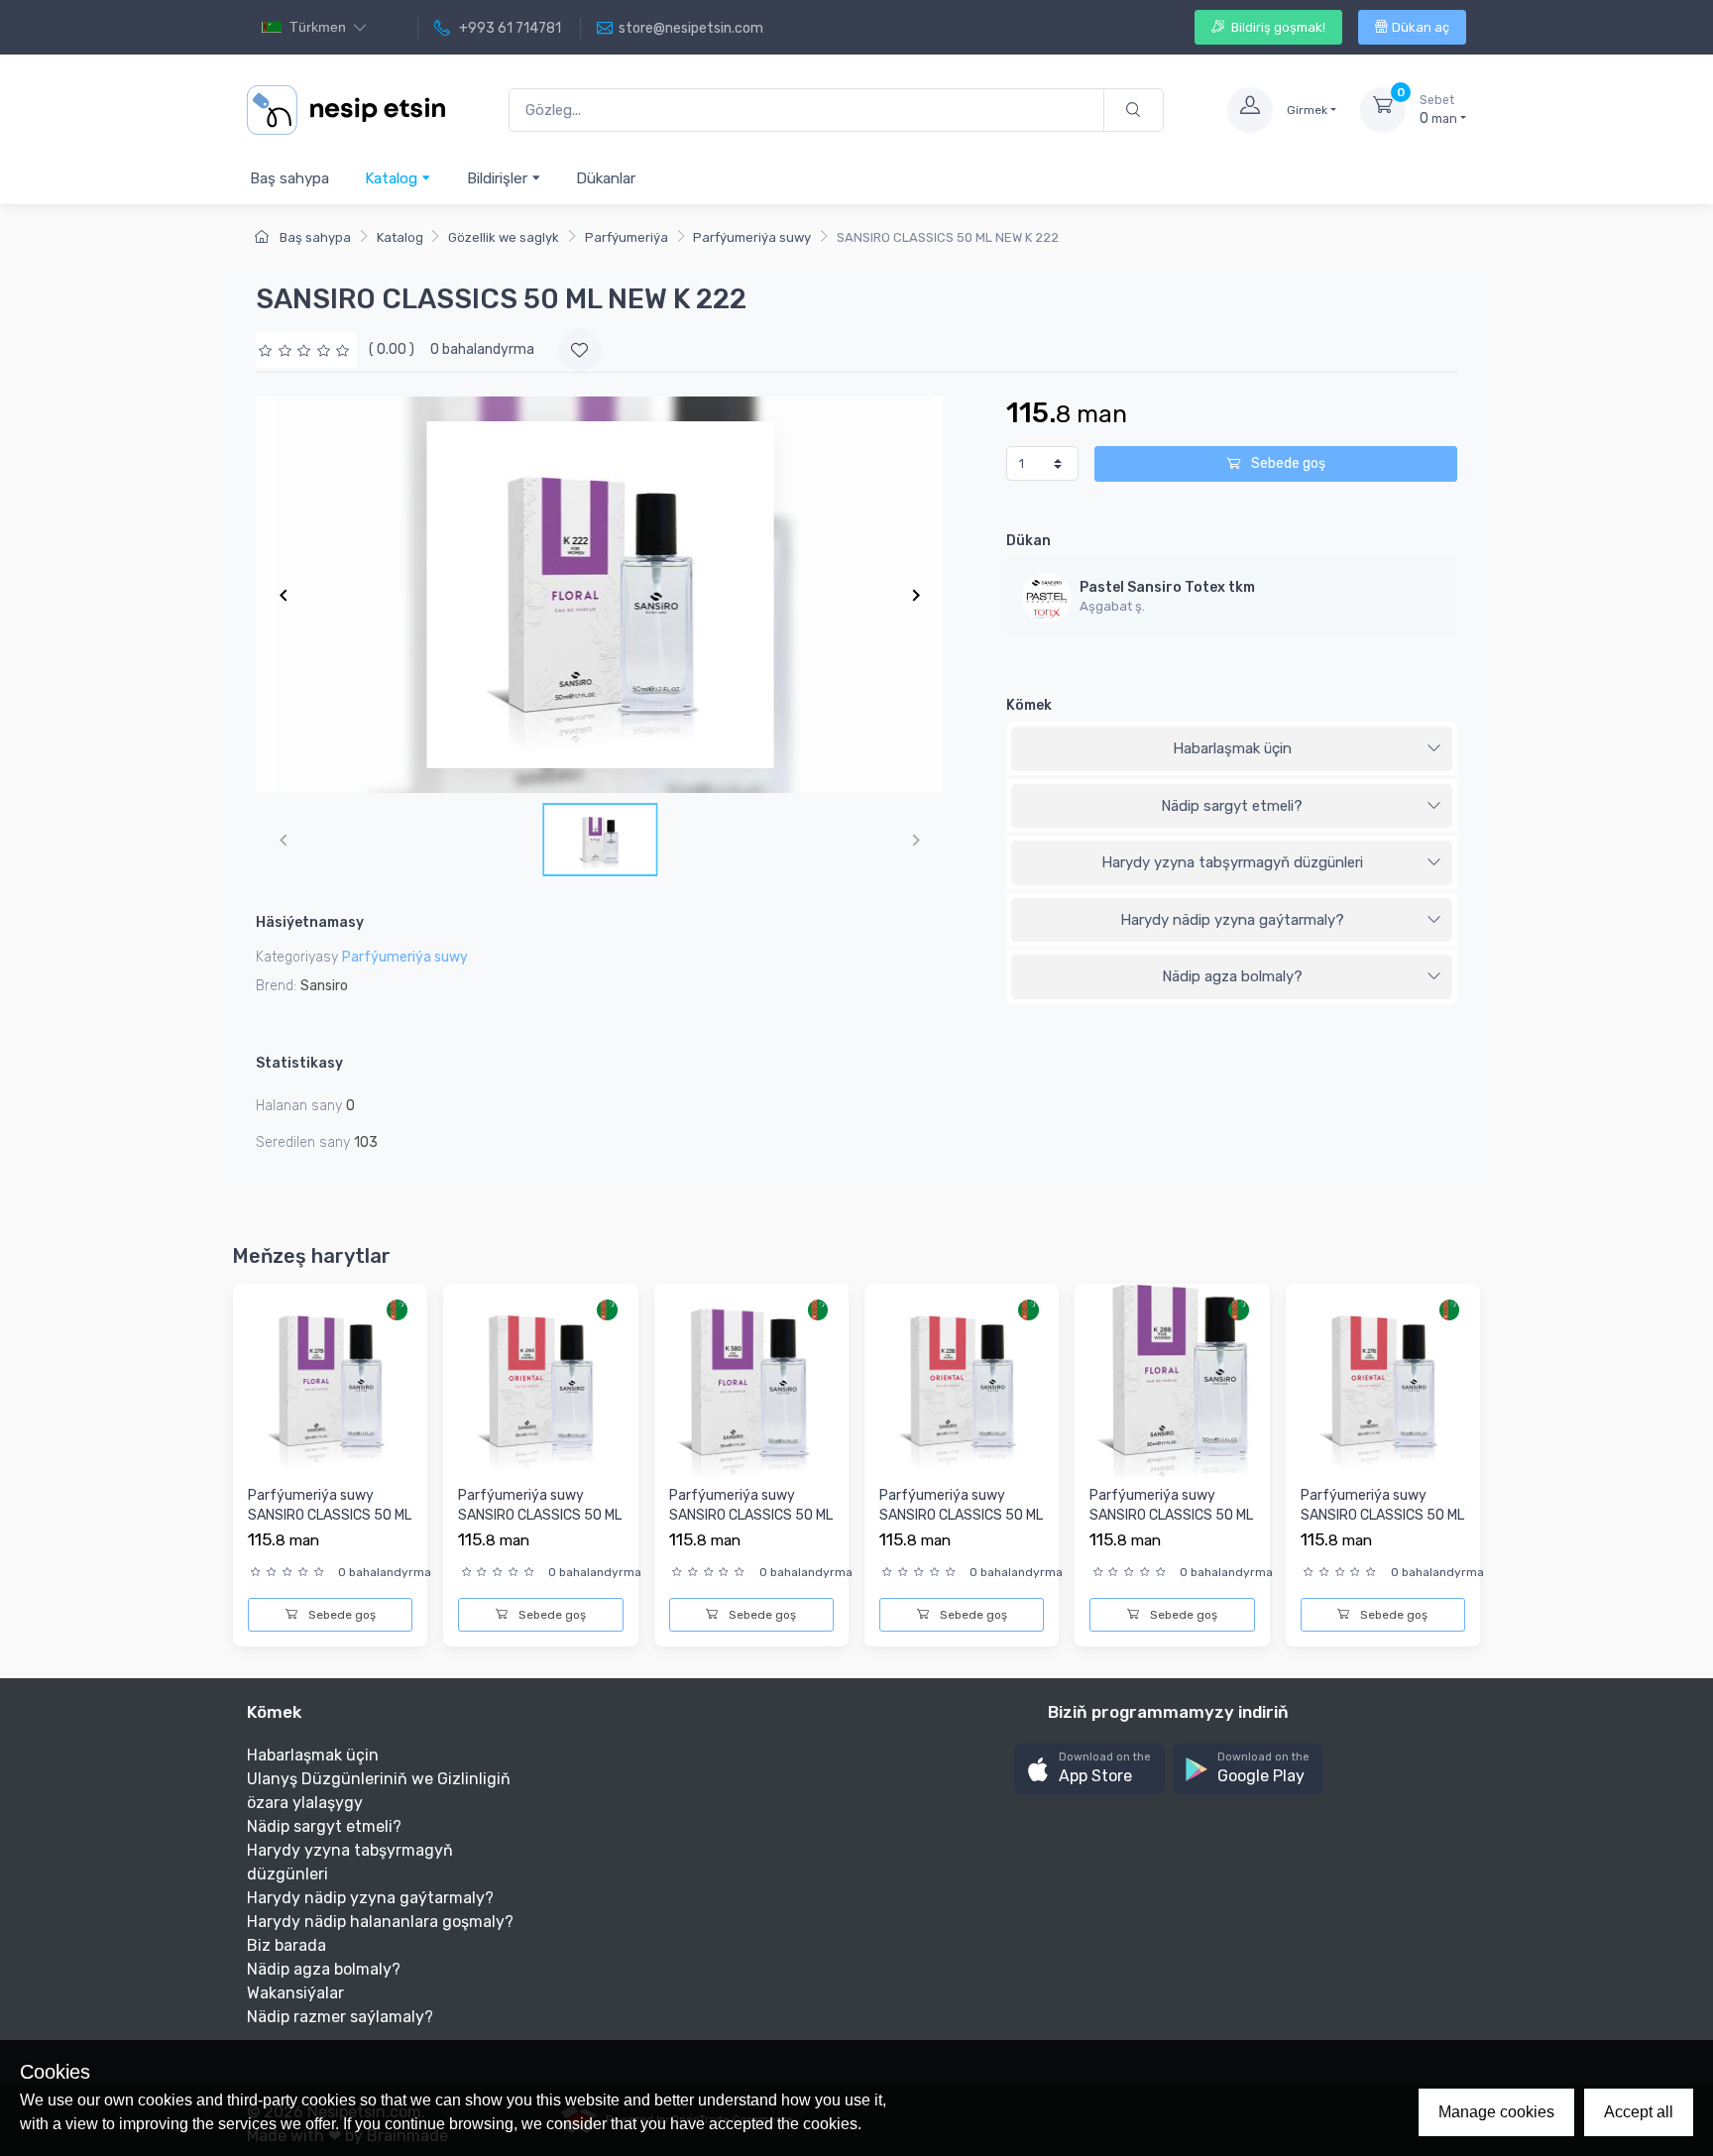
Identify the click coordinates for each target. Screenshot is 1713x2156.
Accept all (1639, 2112)
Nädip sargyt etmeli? (1232, 806)
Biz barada (286, 1945)
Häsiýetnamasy (310, 922)
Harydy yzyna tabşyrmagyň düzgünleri (1232, 862)
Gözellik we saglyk (504, 237)
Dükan (1028, 541)
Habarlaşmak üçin (1232, 748)
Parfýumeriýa (627, 237)
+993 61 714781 (509, 28)
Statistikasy (299, 1063)
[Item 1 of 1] (600, 595)
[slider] (306, 349)
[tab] (1232, 749)
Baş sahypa (289, 178)
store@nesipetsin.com (691, 28)
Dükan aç (1421, 27)
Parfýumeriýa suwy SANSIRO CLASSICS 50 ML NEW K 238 (961, 1515)
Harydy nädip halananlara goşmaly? (380, 1922)
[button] (1089, 1769)
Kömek (1029, 705)
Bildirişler (499, 178)
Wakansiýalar (295, 1993)
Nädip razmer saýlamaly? (340, 2017)
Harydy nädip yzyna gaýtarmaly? (1232, 920)
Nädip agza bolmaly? (1232, 976)
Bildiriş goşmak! (1277, 27)
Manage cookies (1496, 2112)
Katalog (393, 178)
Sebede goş (1287, 463)
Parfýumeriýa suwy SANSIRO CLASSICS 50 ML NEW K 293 (540, 1515)
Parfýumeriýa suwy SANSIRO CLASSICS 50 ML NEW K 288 (1171, 1515)
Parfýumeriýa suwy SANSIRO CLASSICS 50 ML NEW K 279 (330, 1515)
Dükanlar (606, 178)
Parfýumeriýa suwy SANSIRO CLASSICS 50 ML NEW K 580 (751, 1515)
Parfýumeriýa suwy (752, 237)
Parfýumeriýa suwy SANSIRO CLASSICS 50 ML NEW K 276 (1382, 1515)
